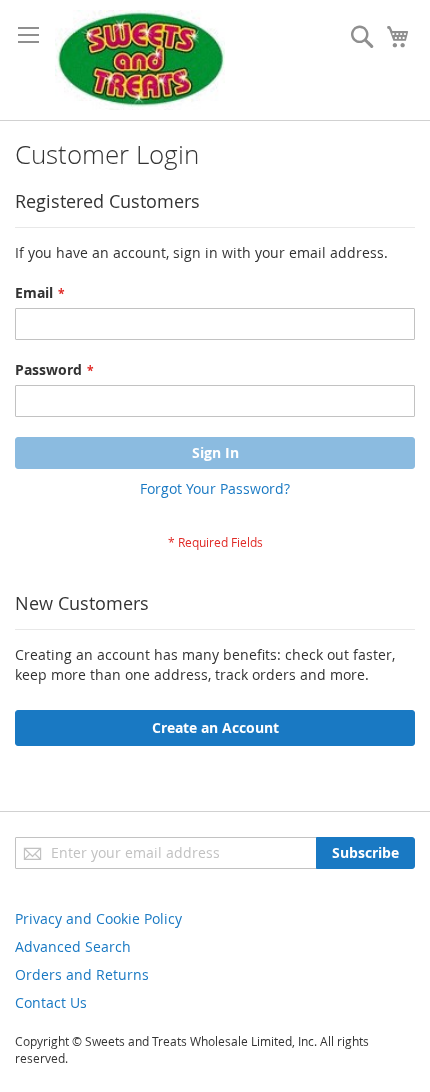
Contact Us (51, 1002)
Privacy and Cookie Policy (98, 918)
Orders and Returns (82, 974)
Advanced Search (73, 946)
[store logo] (140, 60)
